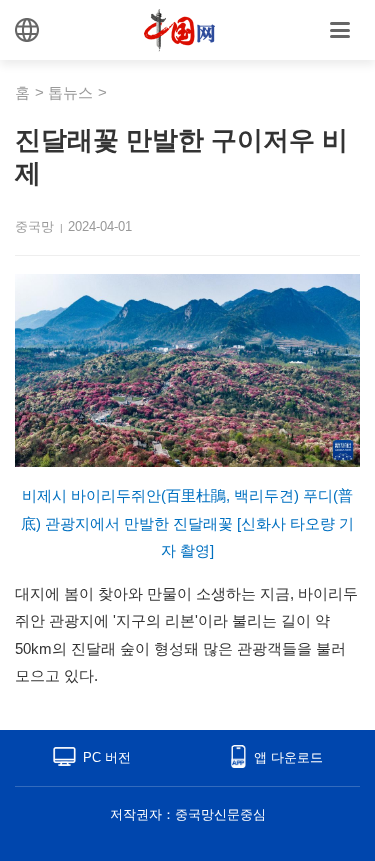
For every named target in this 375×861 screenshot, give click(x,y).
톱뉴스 (70, 92)
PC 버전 (107, 757)
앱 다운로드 (288, 757)
